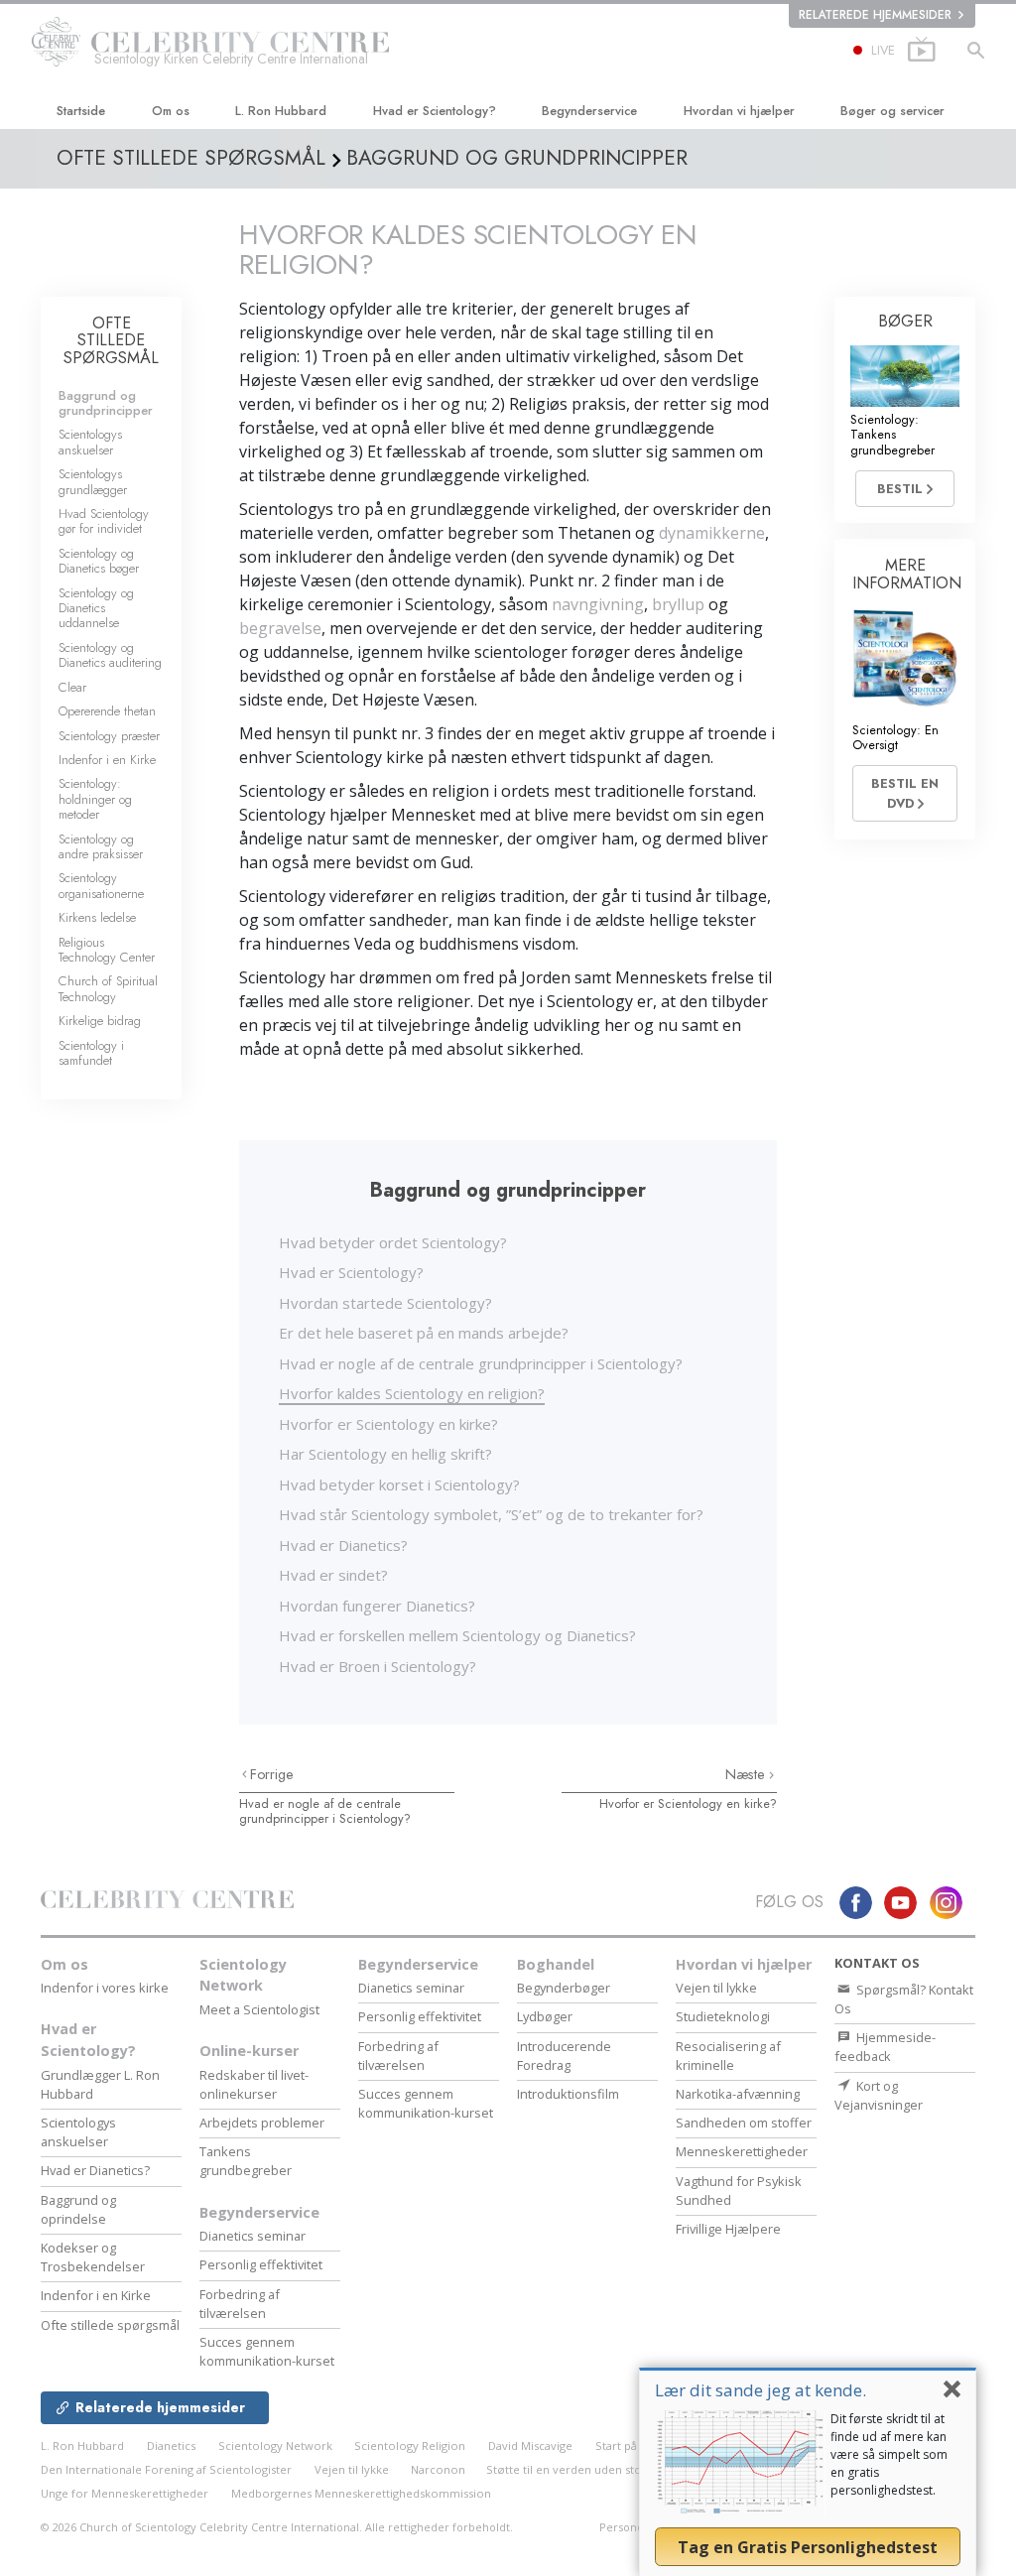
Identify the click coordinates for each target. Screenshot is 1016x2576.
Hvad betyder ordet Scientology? (393, 1242)
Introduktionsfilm (568, 2094)
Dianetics (171, 2446)
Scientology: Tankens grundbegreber (892, 435)
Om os (171, 111)
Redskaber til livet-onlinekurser (254, 2084)
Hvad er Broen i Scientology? (378, 1666)
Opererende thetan (107, 711)
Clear (72, 687)
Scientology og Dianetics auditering (110, 655)
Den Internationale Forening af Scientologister (166, 2469)
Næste (747, 1774)
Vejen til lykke (716, 1988)
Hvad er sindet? (333, 1575)
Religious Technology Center (107, 950)
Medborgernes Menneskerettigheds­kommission (361, 2493)
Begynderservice (589, 111)
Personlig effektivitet (261, 2264)
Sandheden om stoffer (744, 2123)
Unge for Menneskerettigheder (125, 2493)
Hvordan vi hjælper (739, 111)
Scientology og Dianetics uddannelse (96, 608)
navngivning (598, 604)
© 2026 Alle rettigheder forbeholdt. (277, 2527)
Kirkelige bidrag (100, 1021)
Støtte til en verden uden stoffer (574, 2469)
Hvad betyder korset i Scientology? (399, 1484)
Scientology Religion (410, 2446)
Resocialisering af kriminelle (728, 2056)
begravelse (280, 628)
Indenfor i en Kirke (107, 760)
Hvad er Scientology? (435, 111)
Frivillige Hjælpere (728, 2229)
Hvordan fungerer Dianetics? (377, 1606)
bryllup (678, 604)
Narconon (440, 2469)
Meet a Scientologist (259, 2009)
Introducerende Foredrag (564, 2056)
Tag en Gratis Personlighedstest (808, 2547)
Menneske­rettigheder (742, 2151)
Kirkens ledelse (97, 917)
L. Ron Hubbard (281, 111)
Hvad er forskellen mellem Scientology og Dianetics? (457, 1635)
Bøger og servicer (892, 111)
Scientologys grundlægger (93, 481)
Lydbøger (545, 2016)
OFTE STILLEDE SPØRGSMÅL (111, 340)
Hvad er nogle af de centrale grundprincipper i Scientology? (481, 1363)
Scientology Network (243, 1975)
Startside (81, 111)
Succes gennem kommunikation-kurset (267, 2351)
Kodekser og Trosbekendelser (93, 2257)
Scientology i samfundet (91, 1053)
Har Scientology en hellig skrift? (385, 1454)
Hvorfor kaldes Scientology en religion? (412, 1393)
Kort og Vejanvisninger (879, 2095)
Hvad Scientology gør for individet (104, 521)
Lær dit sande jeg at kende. (761, 2390)
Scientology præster (109, 736)
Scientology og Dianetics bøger (99, 561)
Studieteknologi (723, 2016)
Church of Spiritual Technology (108, 988)
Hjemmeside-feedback (885, 2047)
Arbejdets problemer (262, 2123)
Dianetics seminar (253, 2236)
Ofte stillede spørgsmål (110, 2325)
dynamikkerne (712, 533)
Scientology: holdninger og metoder (95, 799)
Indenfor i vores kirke (105, 1988)
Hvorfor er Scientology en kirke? (388, 1424)
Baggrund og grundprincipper (106, 403)
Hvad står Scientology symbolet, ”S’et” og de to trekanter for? (491, 1514)
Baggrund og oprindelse (78, 2209)
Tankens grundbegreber (246, 2161)
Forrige (272, 1774)
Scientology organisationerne (101, 885)
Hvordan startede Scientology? (385, 1303)
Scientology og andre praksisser (101, 846)
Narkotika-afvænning (738, 2094)
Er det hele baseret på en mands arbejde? (424, 1333)
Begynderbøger (564, 1988)
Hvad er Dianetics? (343, 1545)
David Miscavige (530, 2446)
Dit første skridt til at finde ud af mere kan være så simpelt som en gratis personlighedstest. (889, 2454)
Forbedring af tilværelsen (240, 2304)
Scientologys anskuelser (90, 442)
